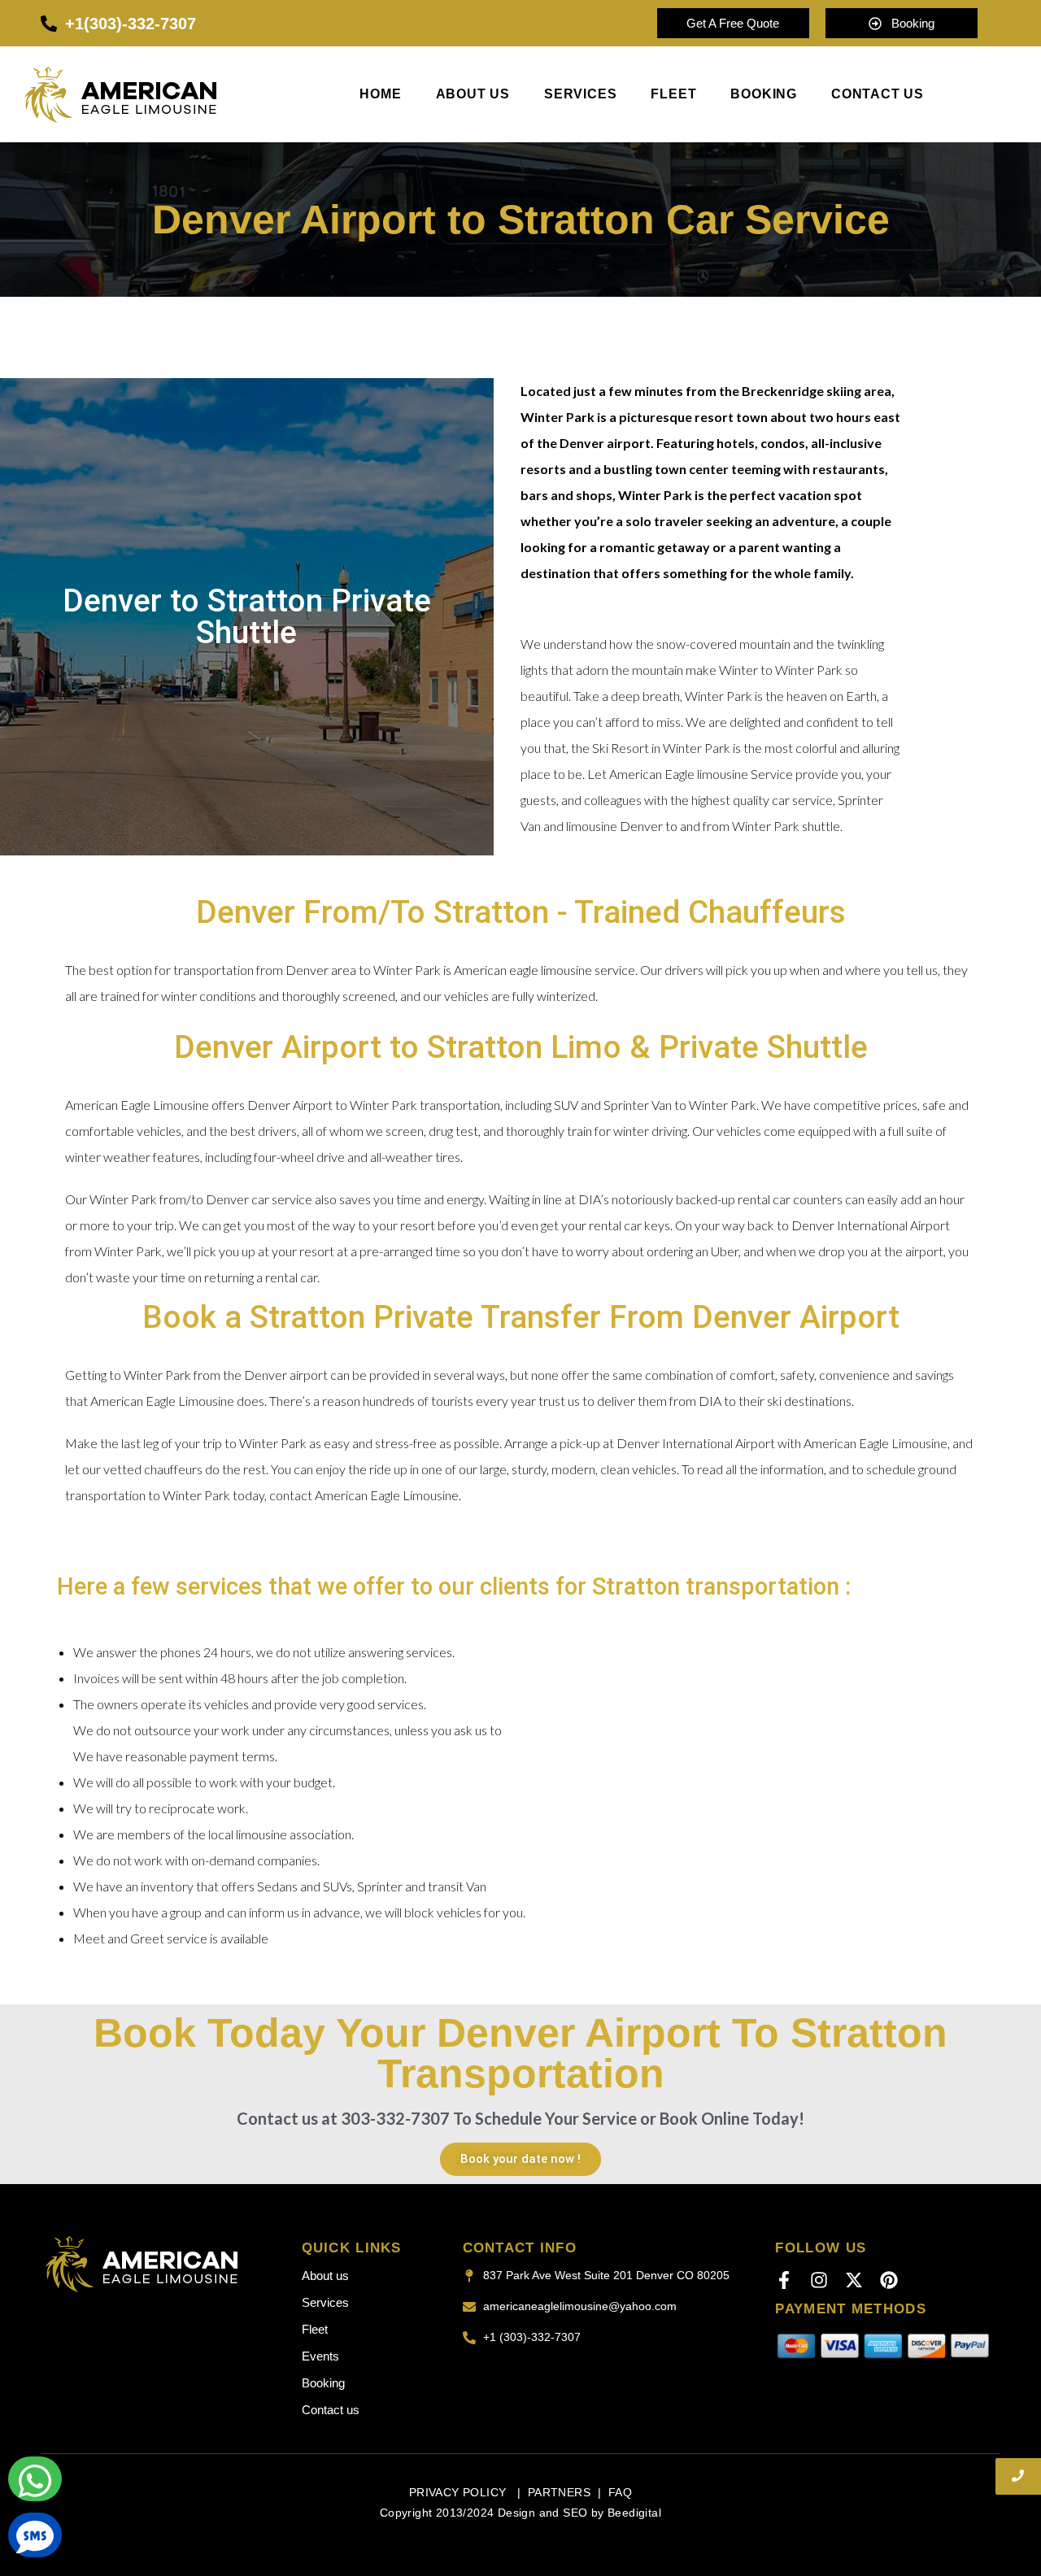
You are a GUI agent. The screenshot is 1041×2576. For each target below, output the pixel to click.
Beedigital (634, 2513)
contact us (878, 94)
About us (473, 94)
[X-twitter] (854, 2280)
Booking (323, 2383)
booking (764, 94)
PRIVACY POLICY (460, 2492)
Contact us (331, 2410)
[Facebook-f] (784, 2280)
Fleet (673, 94)
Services (580, 94)
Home (380, 94)
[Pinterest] (889, 2280)
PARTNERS (559, 2492)
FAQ (620, 2492)
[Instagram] (819, 2280)
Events (320, 2356)
